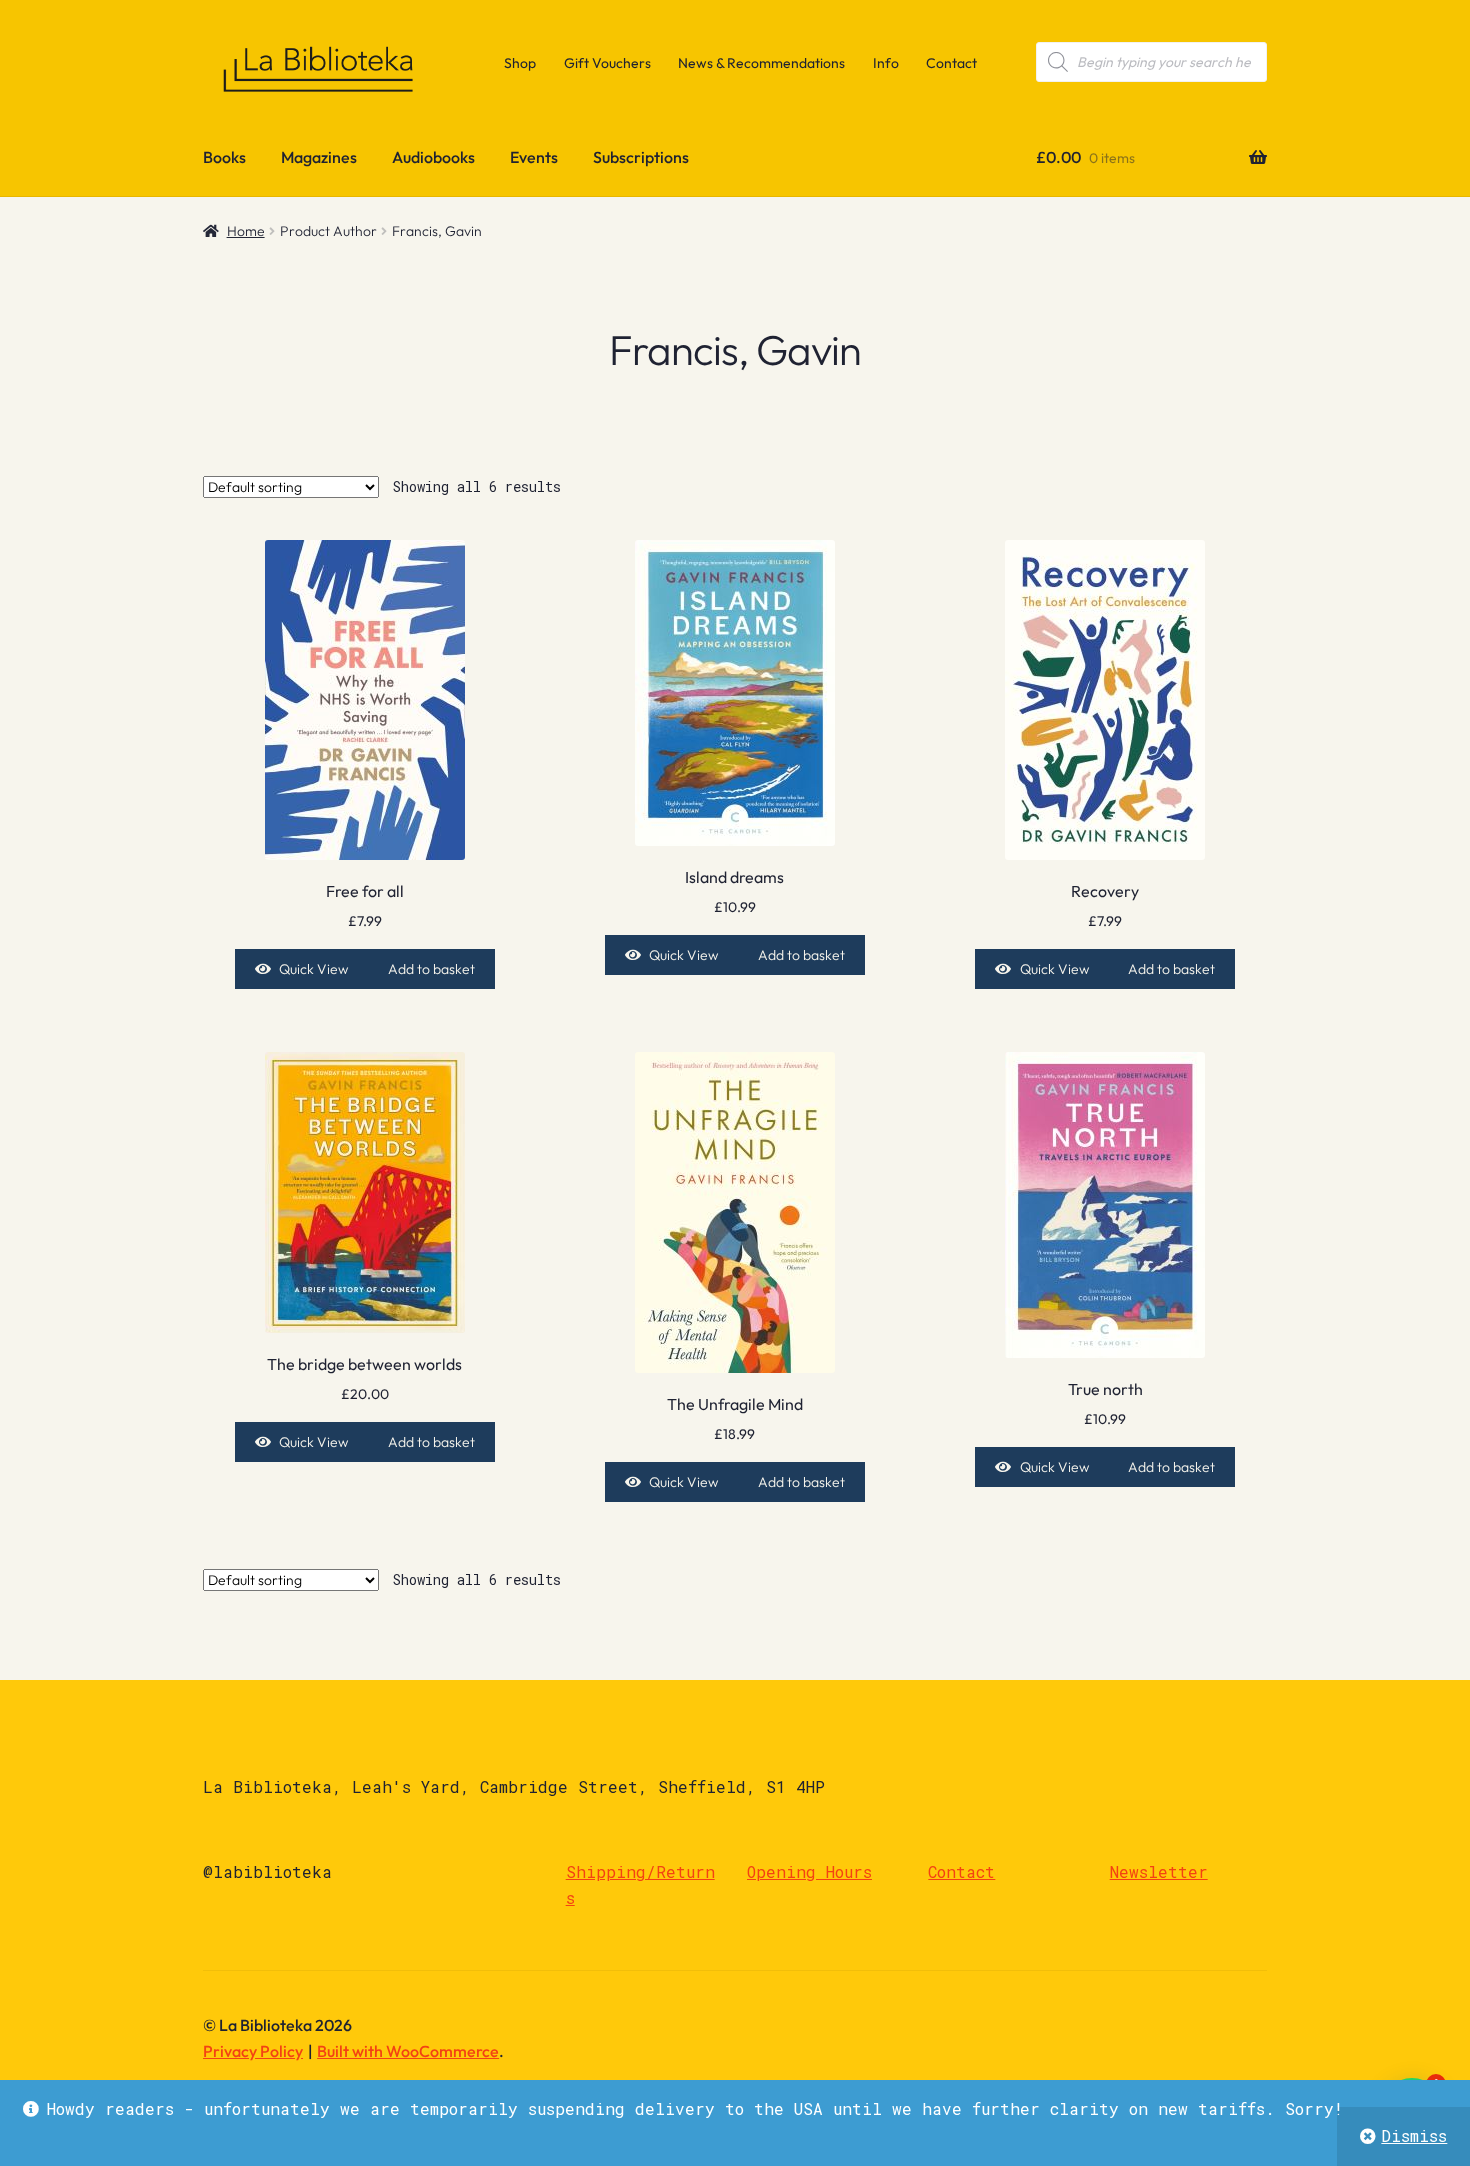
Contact (951, 63)
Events (534, 157)
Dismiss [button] (1414, 2135)
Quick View (313, 969)
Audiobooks (433, 157)
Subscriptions (641, 157)
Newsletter (1159, 1871)
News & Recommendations (761, 63)
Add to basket (431, 969)
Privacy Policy (253, 2051)
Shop (520, 63)
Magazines (319, 157)
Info (886, 63)
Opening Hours (809, 1871)
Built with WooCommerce (408, 2051)
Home (246, 231)
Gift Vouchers (607, 63)
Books (224, 157)
